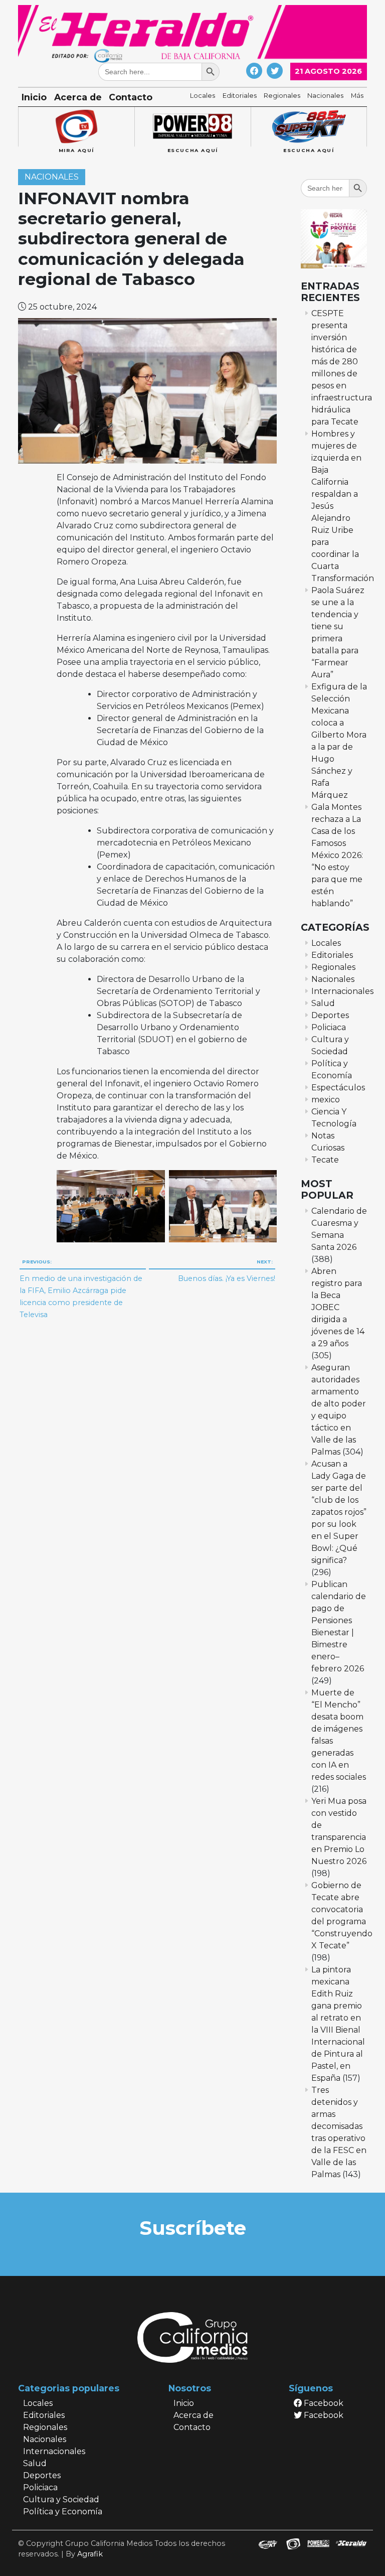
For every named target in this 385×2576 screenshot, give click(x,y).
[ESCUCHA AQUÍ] (192, 127)
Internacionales (342, 991)
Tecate (325, 1160)
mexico (326, 1100)
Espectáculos (338, 1088)
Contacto (131, 97)
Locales (203, 96)
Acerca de (78, 97)
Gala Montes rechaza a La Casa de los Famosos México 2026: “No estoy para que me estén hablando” (337, 855)
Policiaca (329, 1027)
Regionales (282, 96)
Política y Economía (63, 2512)
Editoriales (240, 96)
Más (357, 96)
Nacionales (325, 96)
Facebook (323, 2403)
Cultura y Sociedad (61, 2499)
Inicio (34, 97)
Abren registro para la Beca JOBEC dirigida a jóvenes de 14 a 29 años (338, 1307)
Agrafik (90, 2554)
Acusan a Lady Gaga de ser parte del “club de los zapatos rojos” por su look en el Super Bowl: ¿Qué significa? (339, 1512)
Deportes (330, 1015)
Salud (323, 1003)
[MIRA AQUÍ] (76, 127)
